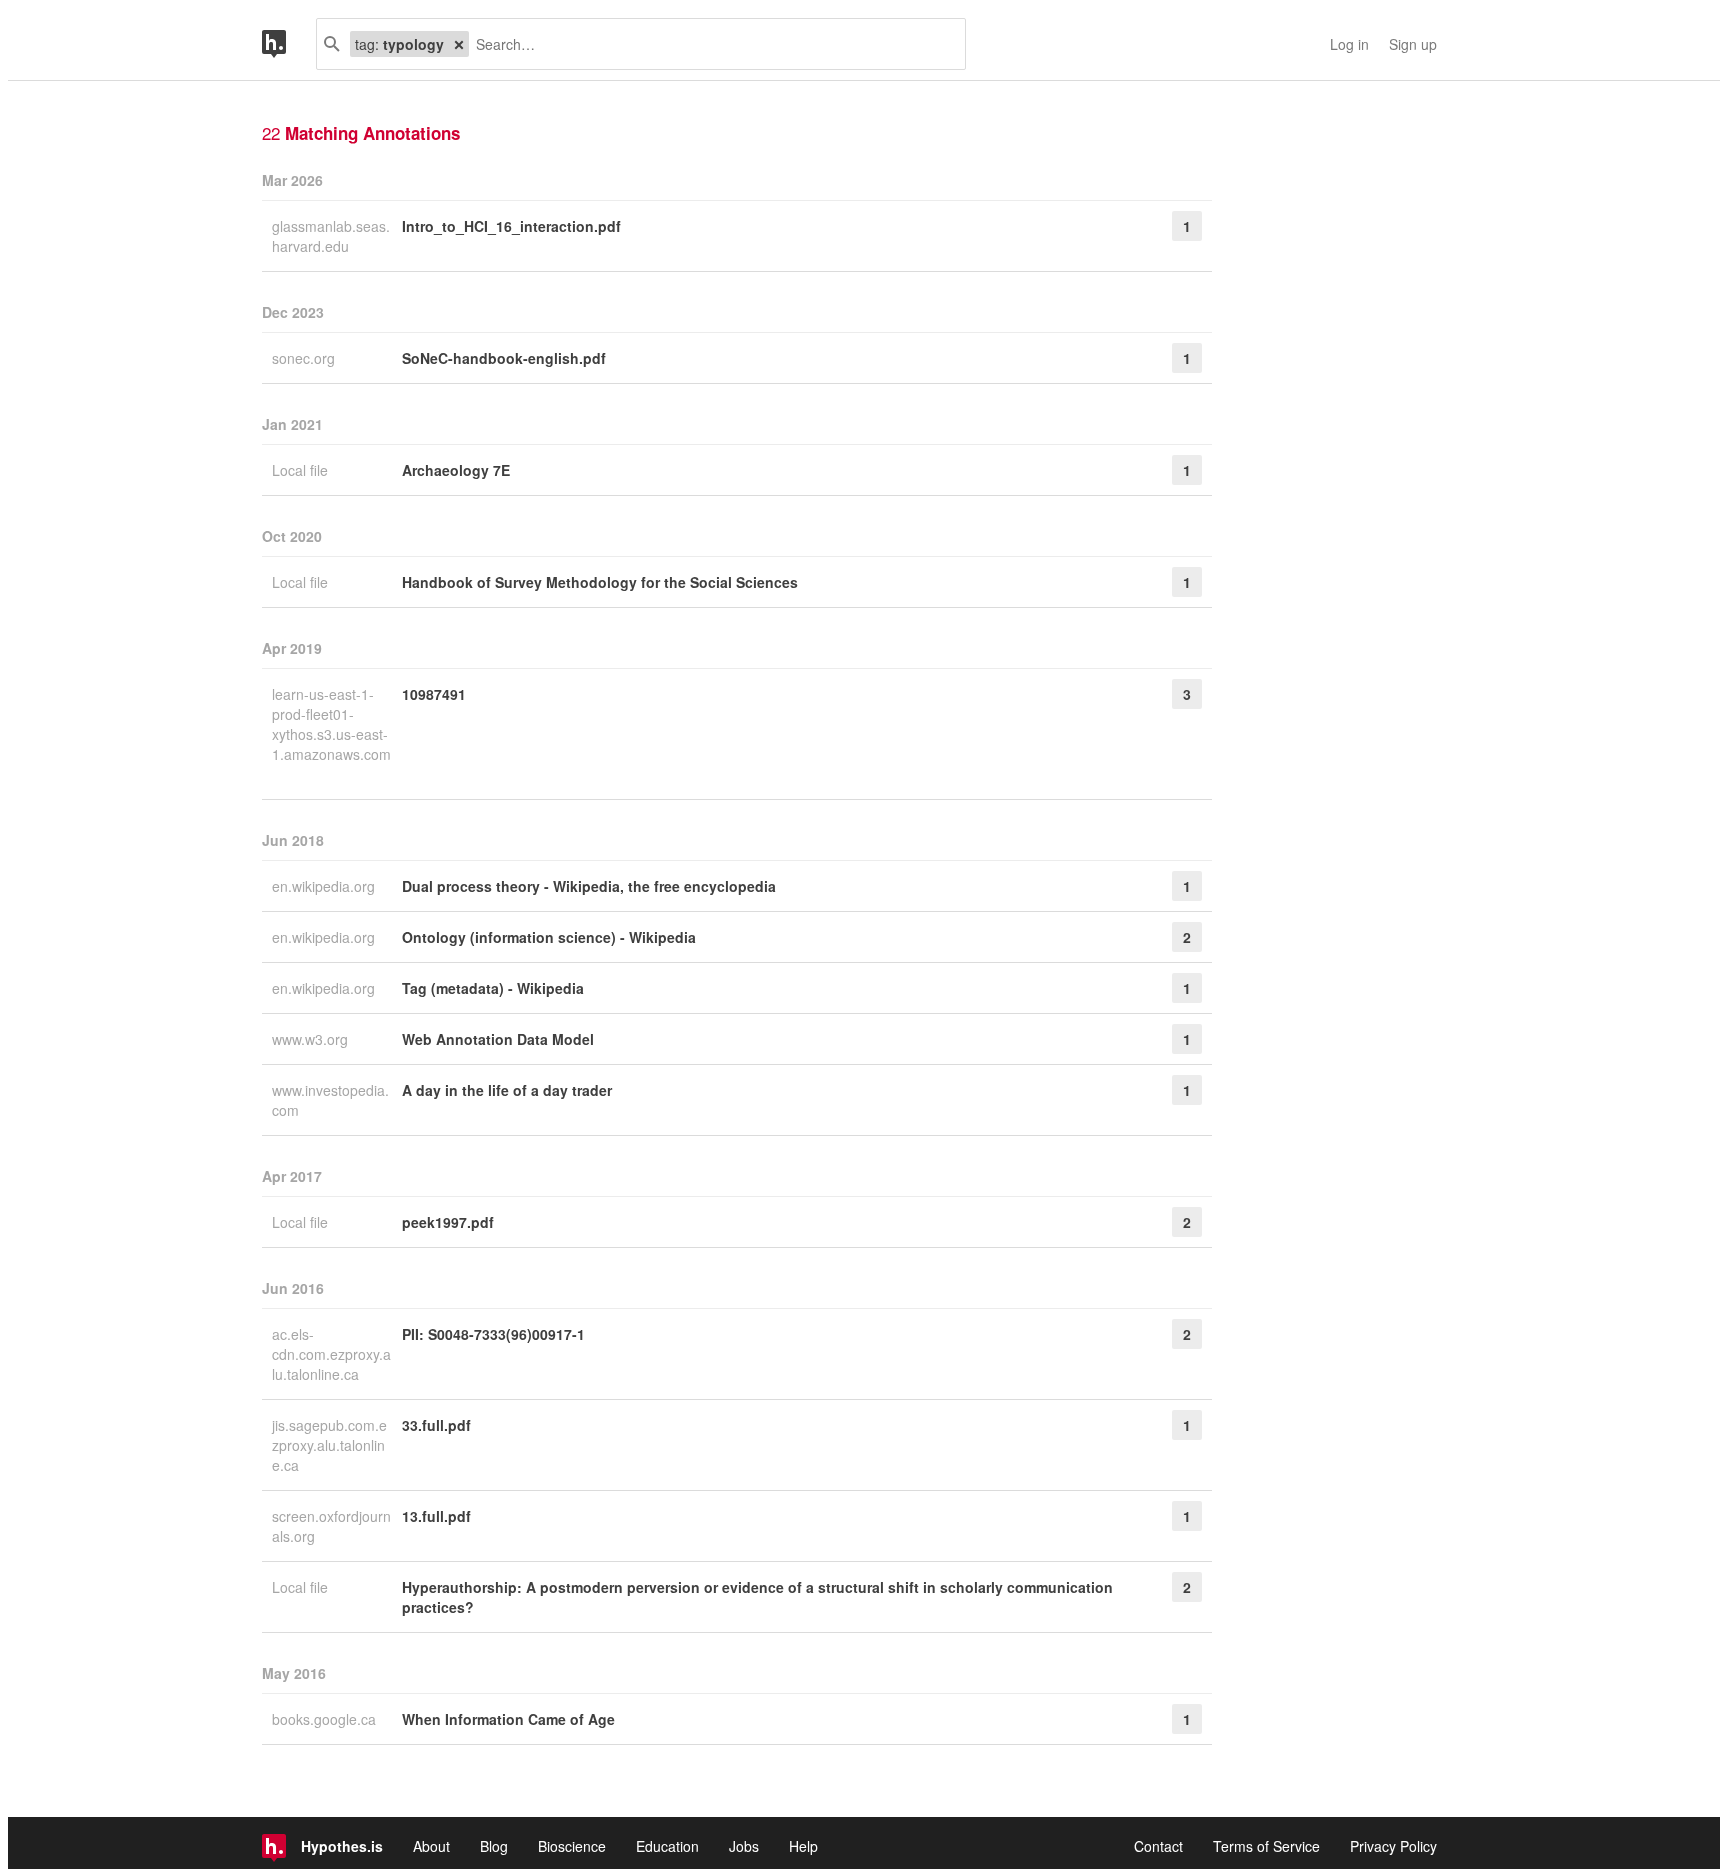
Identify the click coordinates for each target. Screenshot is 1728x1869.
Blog (494, 1846)
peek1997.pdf (448, 1222)
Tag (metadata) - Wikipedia (493, 988)
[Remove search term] (459, 44)
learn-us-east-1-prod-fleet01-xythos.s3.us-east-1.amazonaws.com (331, 724)
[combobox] (709, 44)
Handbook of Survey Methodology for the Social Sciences (600, 582)
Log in (1349, 44)
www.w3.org (312, 1039)
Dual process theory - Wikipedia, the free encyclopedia (589, 886)
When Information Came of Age (508, 1719)
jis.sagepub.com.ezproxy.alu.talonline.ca (329, 1445)
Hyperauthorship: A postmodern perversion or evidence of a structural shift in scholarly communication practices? (757, 1597)
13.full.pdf (436, 1516)
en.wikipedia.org (325, 886)
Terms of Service (1266, 1846)
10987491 (434, 694)
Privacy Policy (1393, 1846)
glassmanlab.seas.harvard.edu (331, 236)
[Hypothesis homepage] (289, 44)
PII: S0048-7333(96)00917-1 (493, 1334)
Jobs (744, 1846)
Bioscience (572, 1846)
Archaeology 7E (456, 470)
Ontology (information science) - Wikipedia (549, 937)
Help (803, 1846)
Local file (302, 470)
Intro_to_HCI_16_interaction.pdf (511, 226)
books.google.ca (326, 1719)
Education (667, 1846)
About (431, 1846)
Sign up (1413, 44)
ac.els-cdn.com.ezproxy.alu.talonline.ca (331, 1354)
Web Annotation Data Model (498, 1039)
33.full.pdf (436, 1425)
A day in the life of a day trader (507, 1090)
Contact (1158, 1846)
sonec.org (305, 358)
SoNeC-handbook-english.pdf (504, 358)
